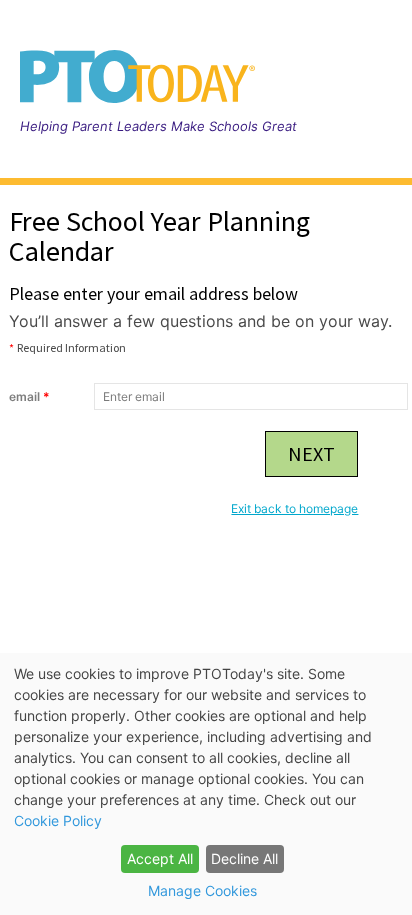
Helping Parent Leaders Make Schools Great (158, 126)
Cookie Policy (58, 820)
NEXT (311, 453)
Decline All (244, 858)
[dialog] (206, 784)
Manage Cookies (202, 890)
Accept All (160, 858)
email (29, 396)
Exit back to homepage (294, 508)
